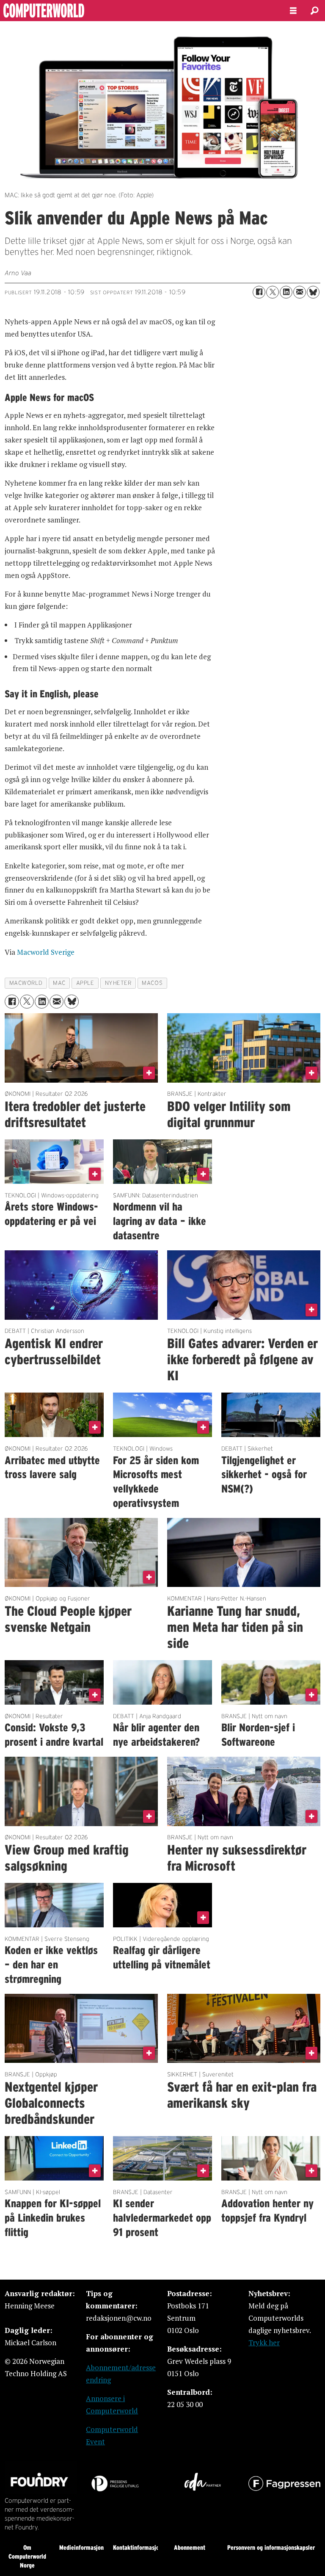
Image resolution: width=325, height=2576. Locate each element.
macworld (26, 983)
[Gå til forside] (138, 11)
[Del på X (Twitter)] (273, 292)
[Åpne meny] (293, 11)
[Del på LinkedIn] (286, 292)
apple (85, 983)
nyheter (118, 983)
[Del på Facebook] (259, 292)
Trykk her (264, 2342)
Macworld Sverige (46, 952)
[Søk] (314, 11)
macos (152, 983)
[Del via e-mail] (300, 292)
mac (59, 983)
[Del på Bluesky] (313, 292)
